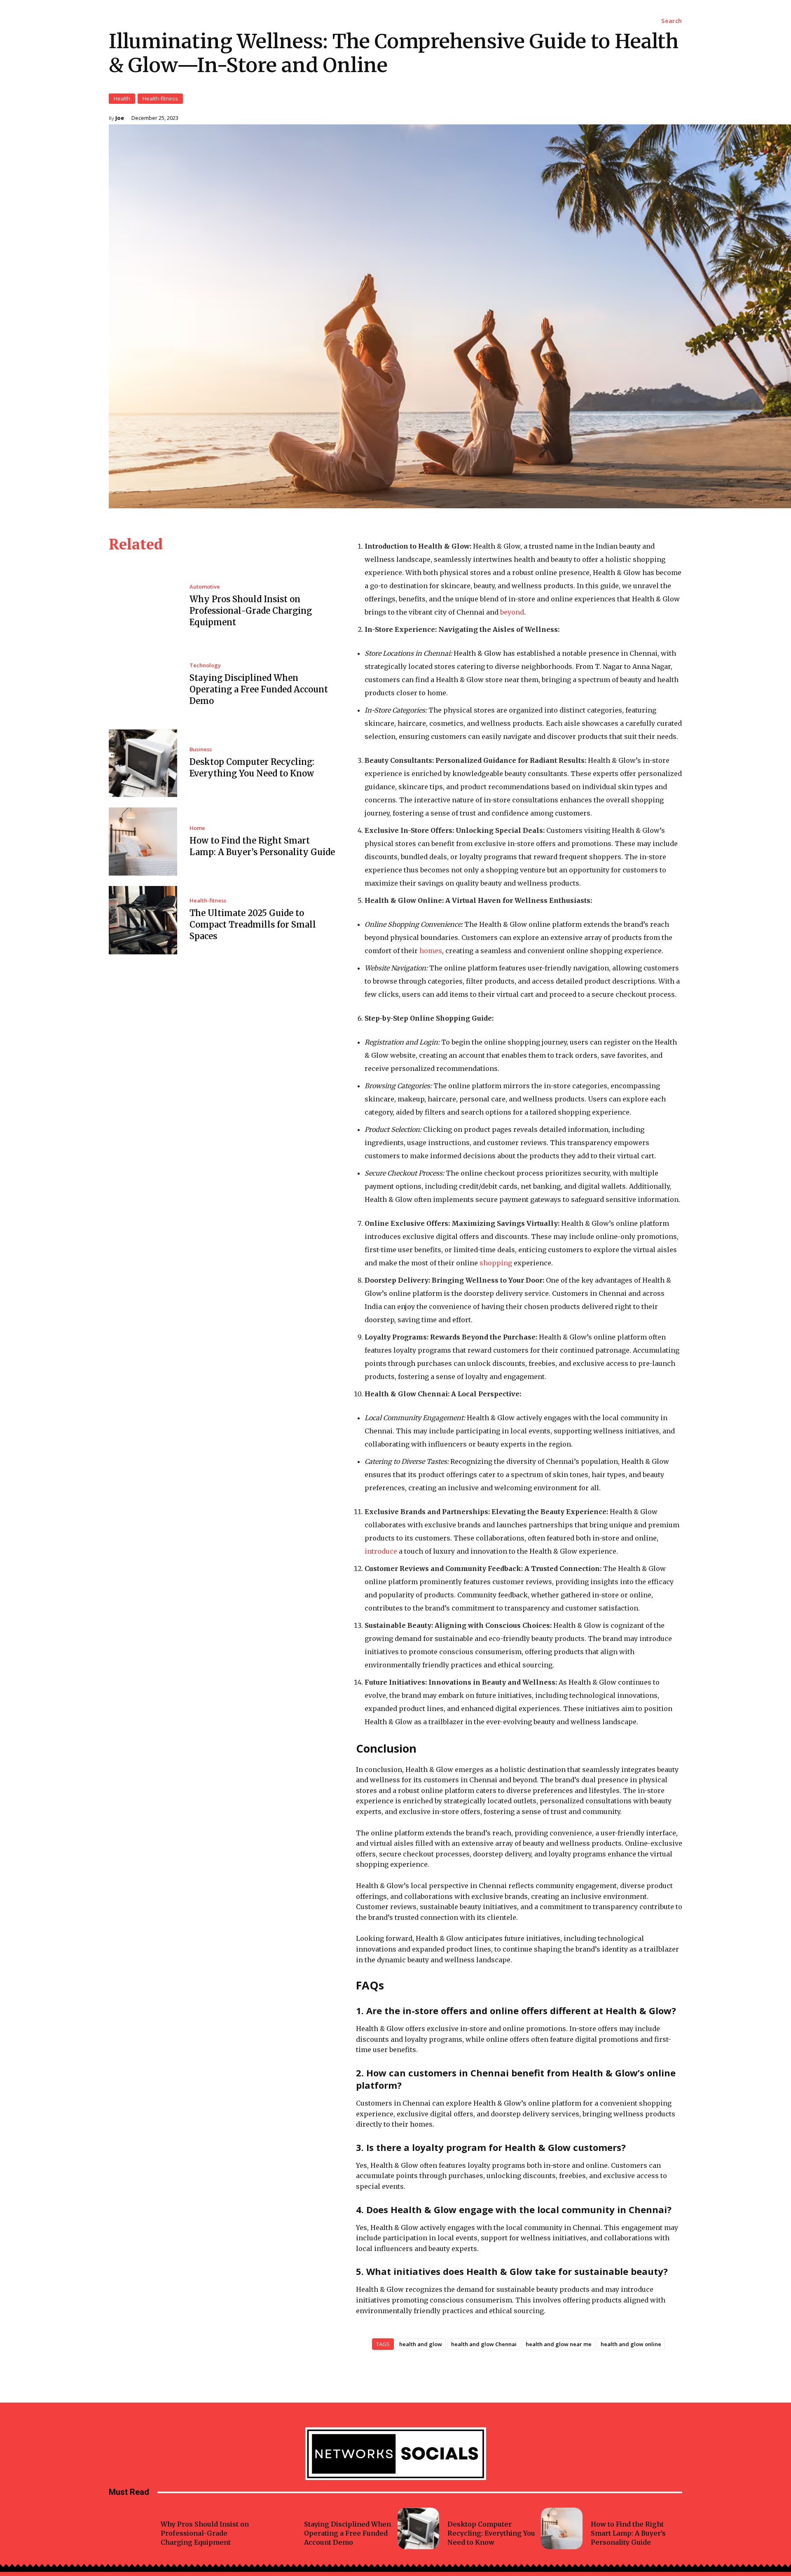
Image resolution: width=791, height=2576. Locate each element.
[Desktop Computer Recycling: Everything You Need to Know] (143, 763)
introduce (381, 1551)
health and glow (421, 2344)
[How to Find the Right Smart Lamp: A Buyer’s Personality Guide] (143, 842)
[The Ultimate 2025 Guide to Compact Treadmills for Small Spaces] (143, 920)
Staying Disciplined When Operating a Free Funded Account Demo (259, 689)
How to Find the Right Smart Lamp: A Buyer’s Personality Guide (628, 2533)
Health (122, 98)
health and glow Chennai (484, 2344)
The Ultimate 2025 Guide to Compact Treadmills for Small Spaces (253, 925)
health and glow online (631, 2344)
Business (201, 749)
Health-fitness (160, 98)
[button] (672, 21)
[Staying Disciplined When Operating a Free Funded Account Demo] (143, 685)
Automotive (205, 587)
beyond (512, 612)
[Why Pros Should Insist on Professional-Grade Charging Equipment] (143, 606)
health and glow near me (559, 2344)
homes (431, 951)
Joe (120, 118)
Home (197, 828)
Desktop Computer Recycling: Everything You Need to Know (491, 2533)
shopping (497, 1263)
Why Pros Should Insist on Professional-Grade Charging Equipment (251, 611)
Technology (205, 665)
